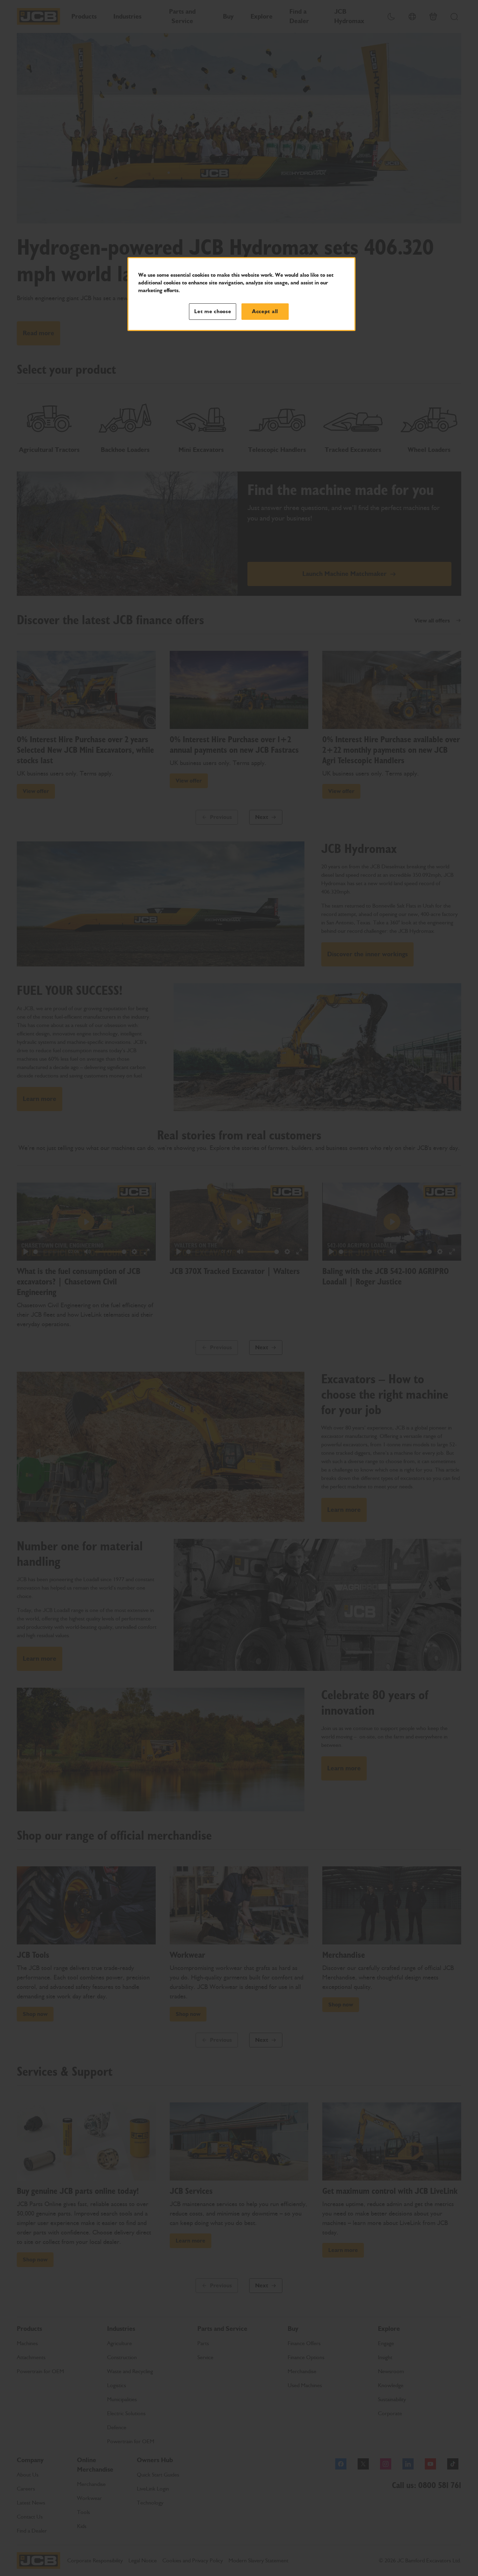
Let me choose (213, 311)
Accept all (265, 311)
